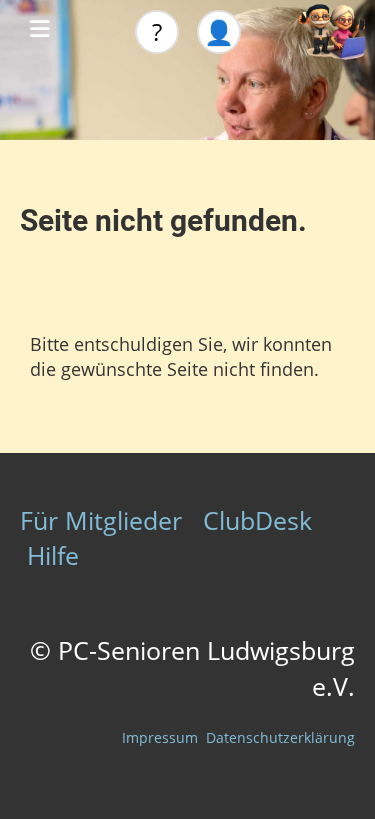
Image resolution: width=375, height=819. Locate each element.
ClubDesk (257, 520)
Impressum (160, 737)
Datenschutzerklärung (280, 737)
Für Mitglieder (101, 520)
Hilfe (53, 555)
